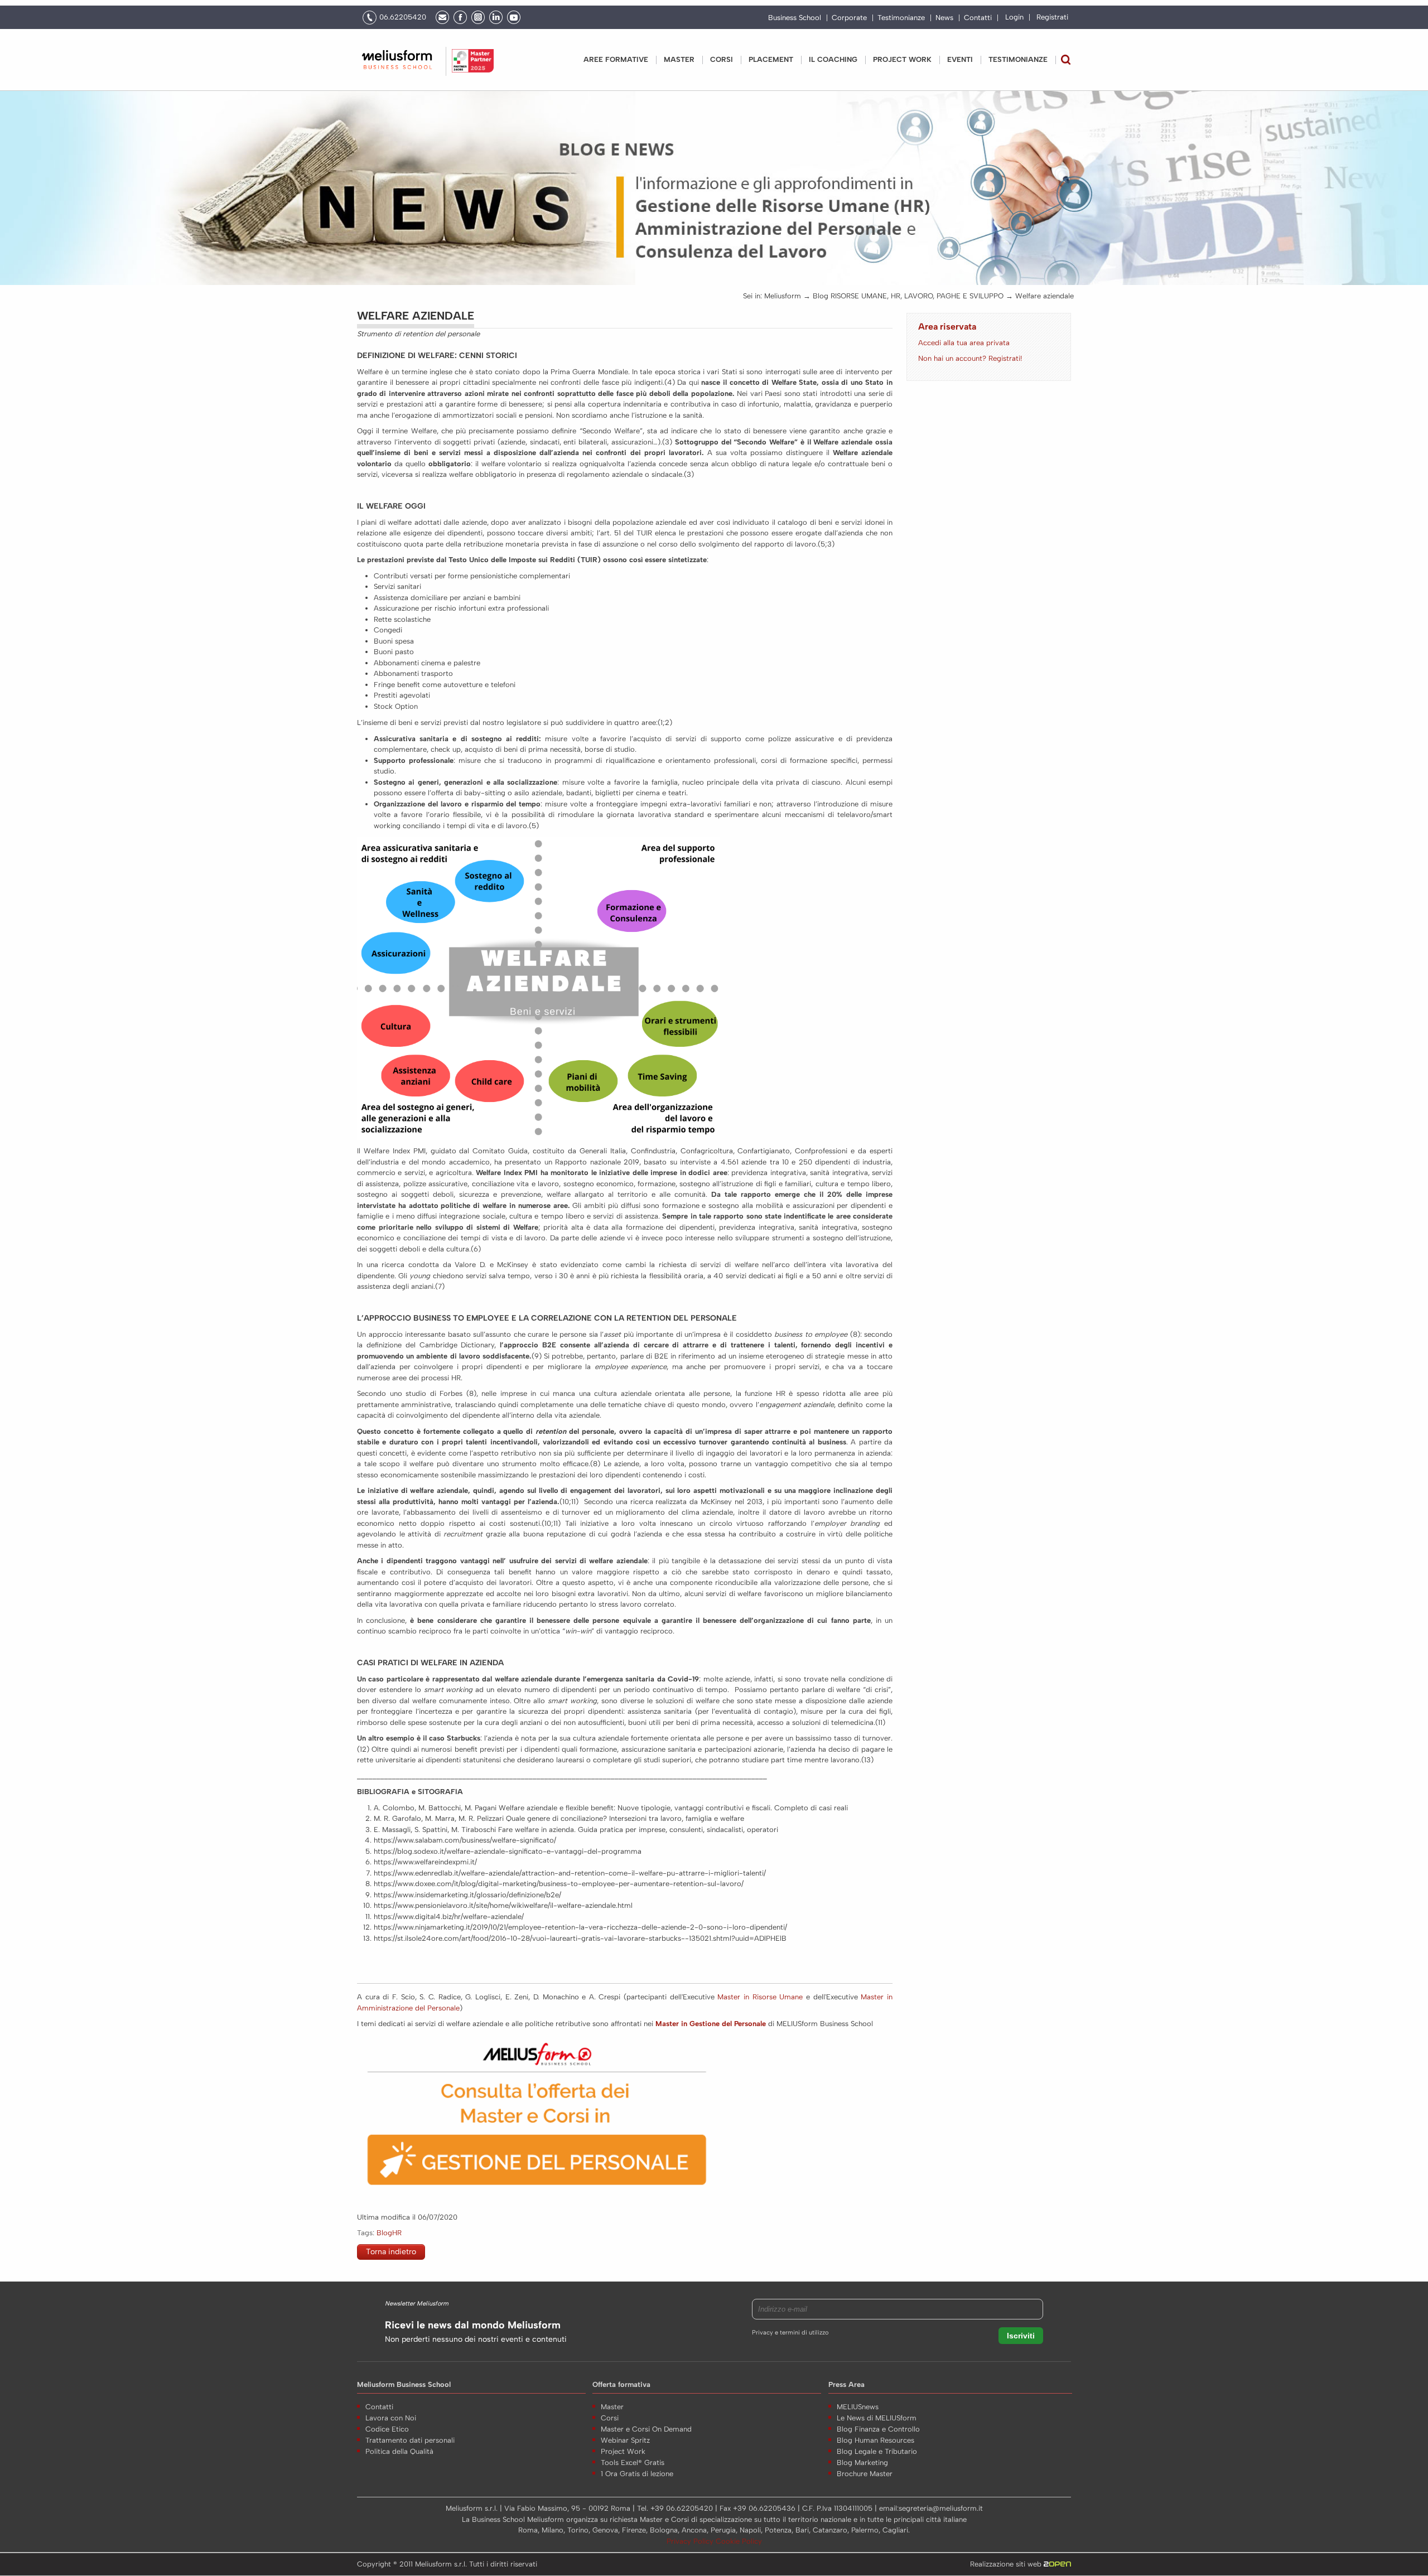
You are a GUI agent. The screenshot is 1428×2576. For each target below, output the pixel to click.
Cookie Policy (739, 2541)
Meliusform (783, 296)
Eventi (960, 59)
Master (679, 59)
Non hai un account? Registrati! (970, 358)
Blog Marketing (862, 2463)
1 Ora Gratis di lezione (637, 2474)
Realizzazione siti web (1007, 2564)
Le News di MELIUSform (877, 2418)
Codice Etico (387, 2429)
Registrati (1052, 17)
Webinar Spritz (625, 2440)
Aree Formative (616, 59)
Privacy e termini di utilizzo (790, 2333)
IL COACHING (833, 59)
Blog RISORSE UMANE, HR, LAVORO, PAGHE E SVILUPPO (908, 296)
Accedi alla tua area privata (964, 343)
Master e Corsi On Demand (646, 2429)
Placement (771, 59)
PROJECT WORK (902, 59)
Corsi (722, 59)
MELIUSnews (858, 2407)
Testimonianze (901, 18)
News (944, 18)
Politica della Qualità (399, 2451)
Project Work (623, 2451)
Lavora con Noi (391, 2418)
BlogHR (389, 2233)
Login (1014, 17)
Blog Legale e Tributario (877, 2451)
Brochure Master (865, 2474)
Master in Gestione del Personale (711, 2024)
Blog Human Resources (875, 2440)
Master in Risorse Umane (760, 1997)
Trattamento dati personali (410, 2440)
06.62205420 (403, 17)
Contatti (978, 18)
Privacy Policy (691, 2541)
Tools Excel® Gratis (633, 2463)
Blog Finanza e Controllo (878, 2429)
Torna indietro (391, 2252)
